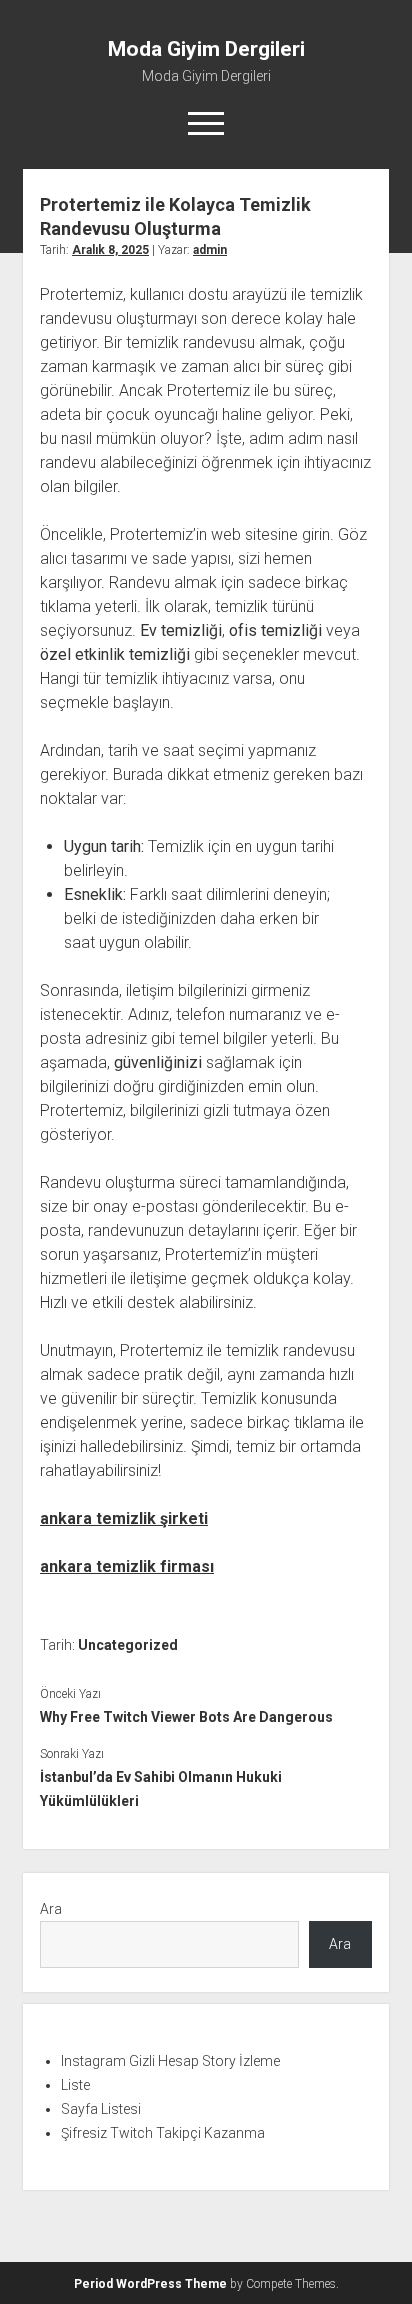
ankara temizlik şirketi (124, 1518)
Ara (51, 1909)
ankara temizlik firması (127, 1566)
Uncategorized (128, 1645)
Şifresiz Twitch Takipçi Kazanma (163, 2133)
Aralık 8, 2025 (110, 250)
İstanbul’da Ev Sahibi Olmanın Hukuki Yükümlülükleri (161, 1789)
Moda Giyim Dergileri (206, 49)
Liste (75, 2085)
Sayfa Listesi (101, 2109)
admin (210, 250)
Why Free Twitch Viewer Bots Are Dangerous (186, 1717)
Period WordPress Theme (150, 2284)
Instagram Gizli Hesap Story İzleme (170, 2061)
